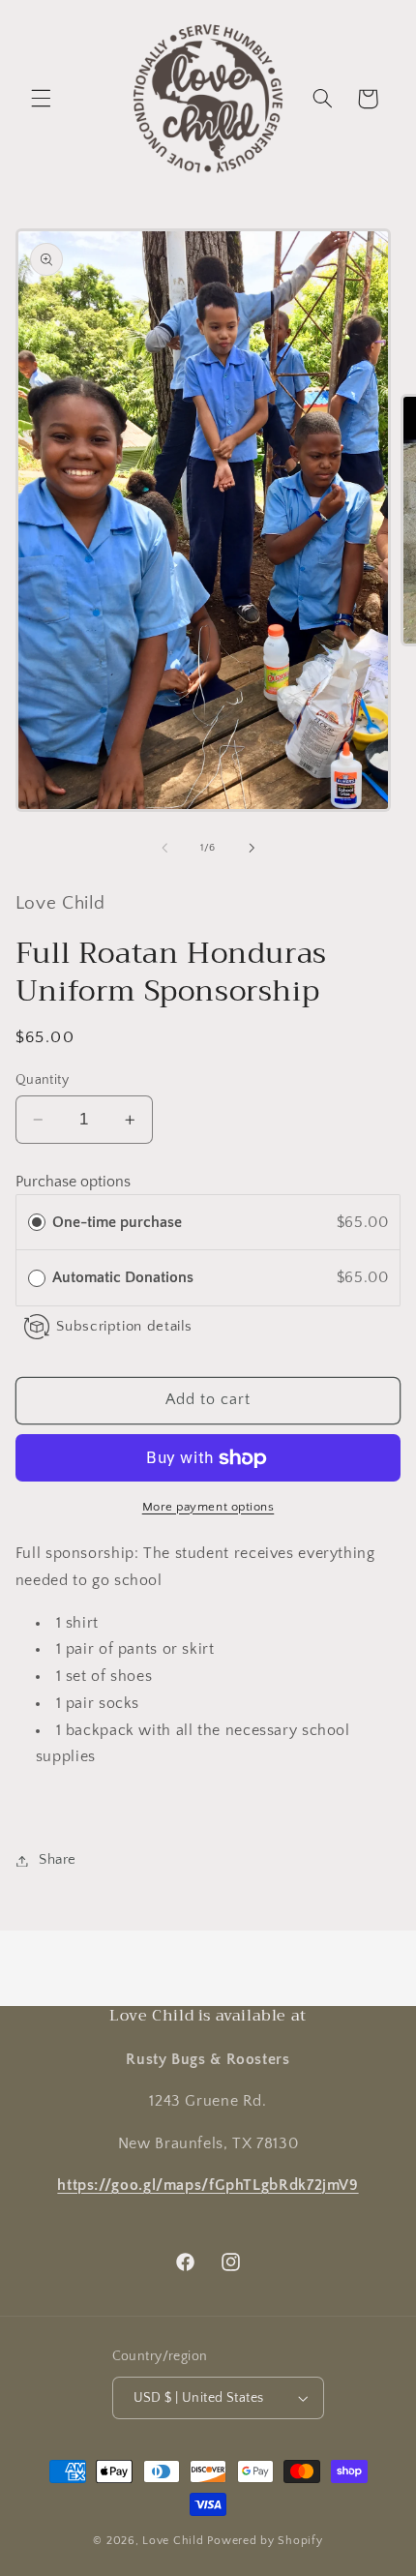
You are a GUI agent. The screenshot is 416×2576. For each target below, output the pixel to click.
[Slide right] (252, 848)
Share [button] (58, 1860)
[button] (41, 99)
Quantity (42, 1080)
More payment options (208, 1507)
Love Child (173, 2541)
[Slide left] (164, 848)
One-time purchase (117, 1223)
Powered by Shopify (265, 2541)
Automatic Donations (127, 1278)
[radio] (37, 1223)
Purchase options (73, 1182)
